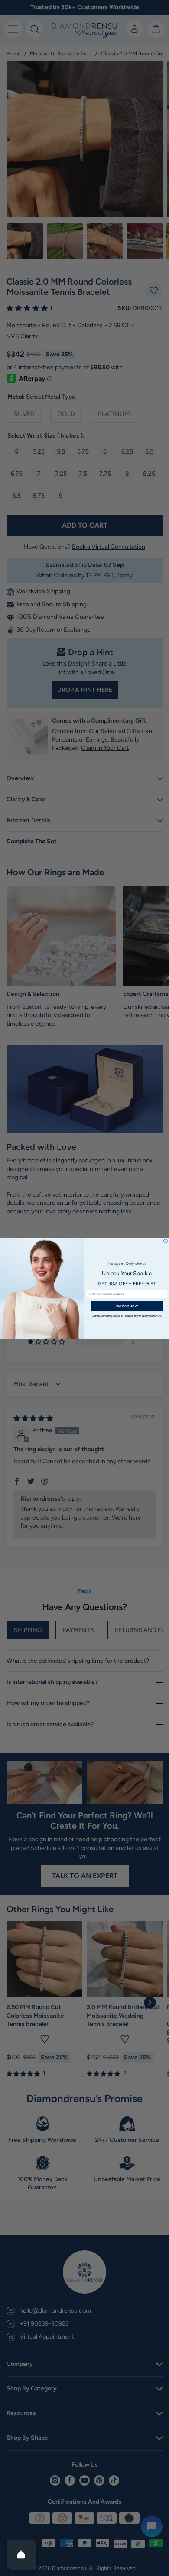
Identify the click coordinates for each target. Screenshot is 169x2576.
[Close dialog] (165, 1241)
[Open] (21, 2555)
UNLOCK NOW (127, 1306)
